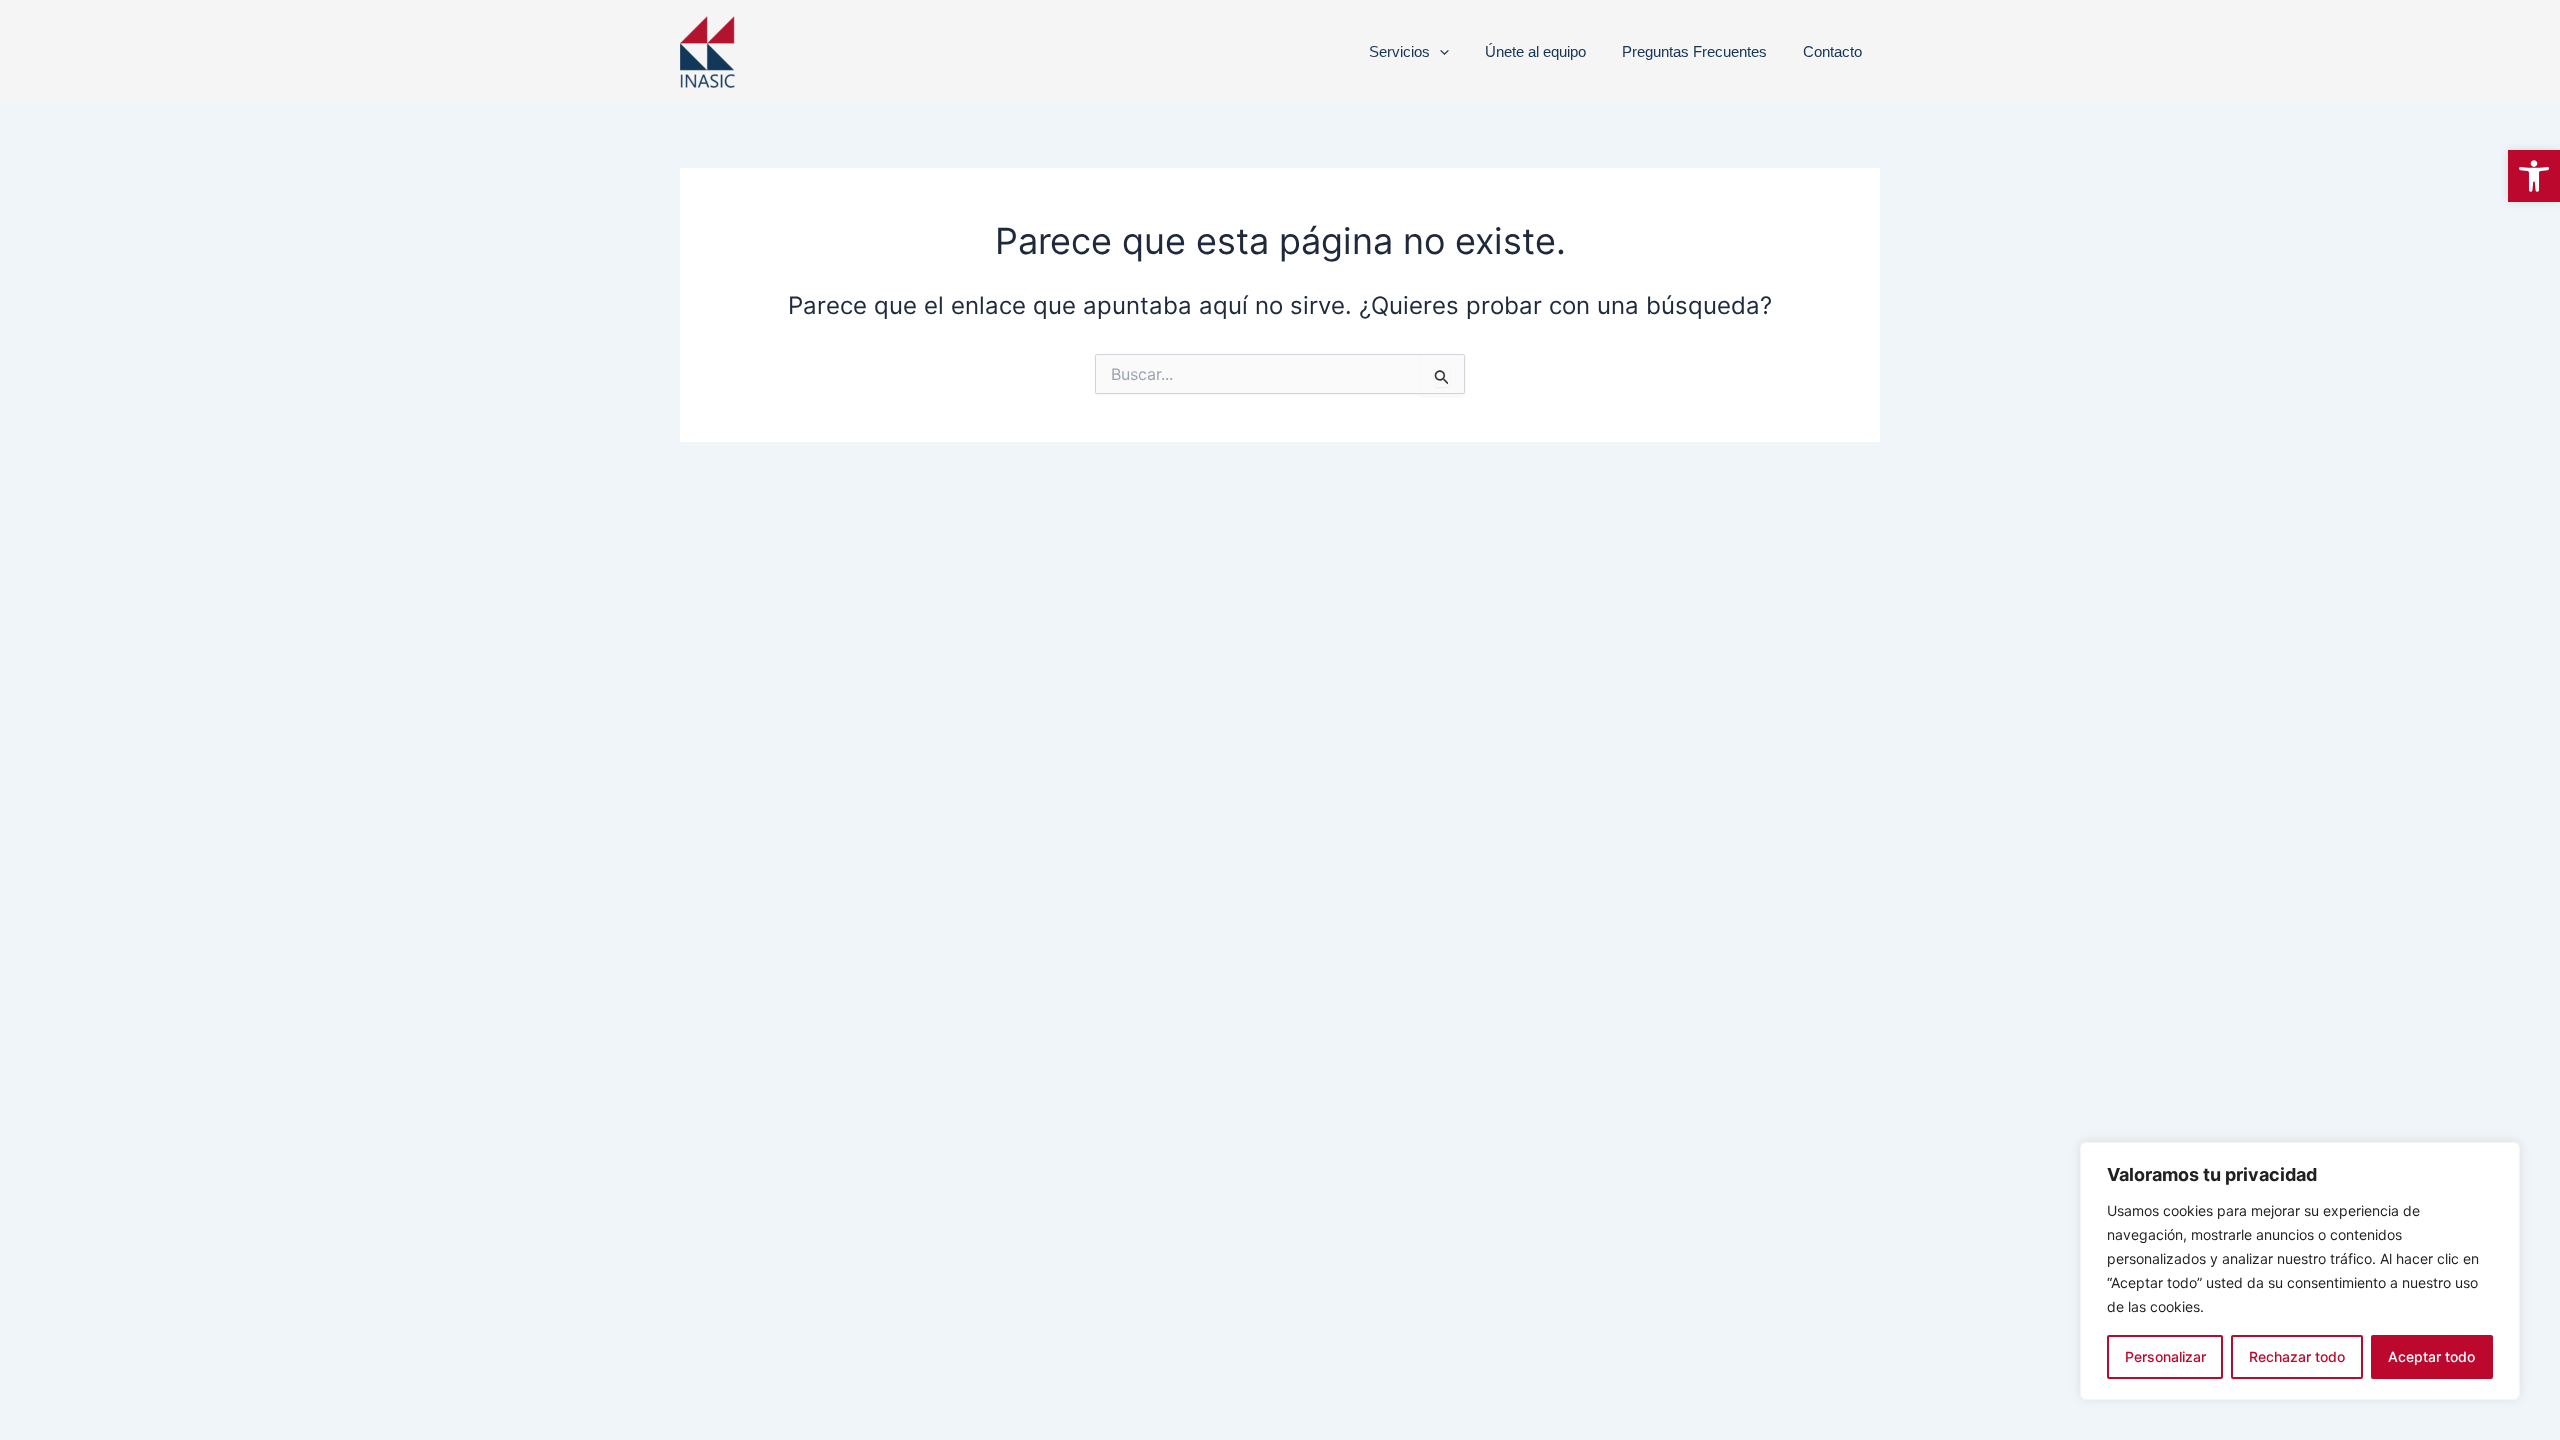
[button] (2534, 176)
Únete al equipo (1535, 51)
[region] (2300, 1271)
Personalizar (2165, 1356)
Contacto (1832, 51)
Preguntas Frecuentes (1694, 51)
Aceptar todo (2431, 1356)
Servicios (1399, 51)
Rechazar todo (2297, 1356)
